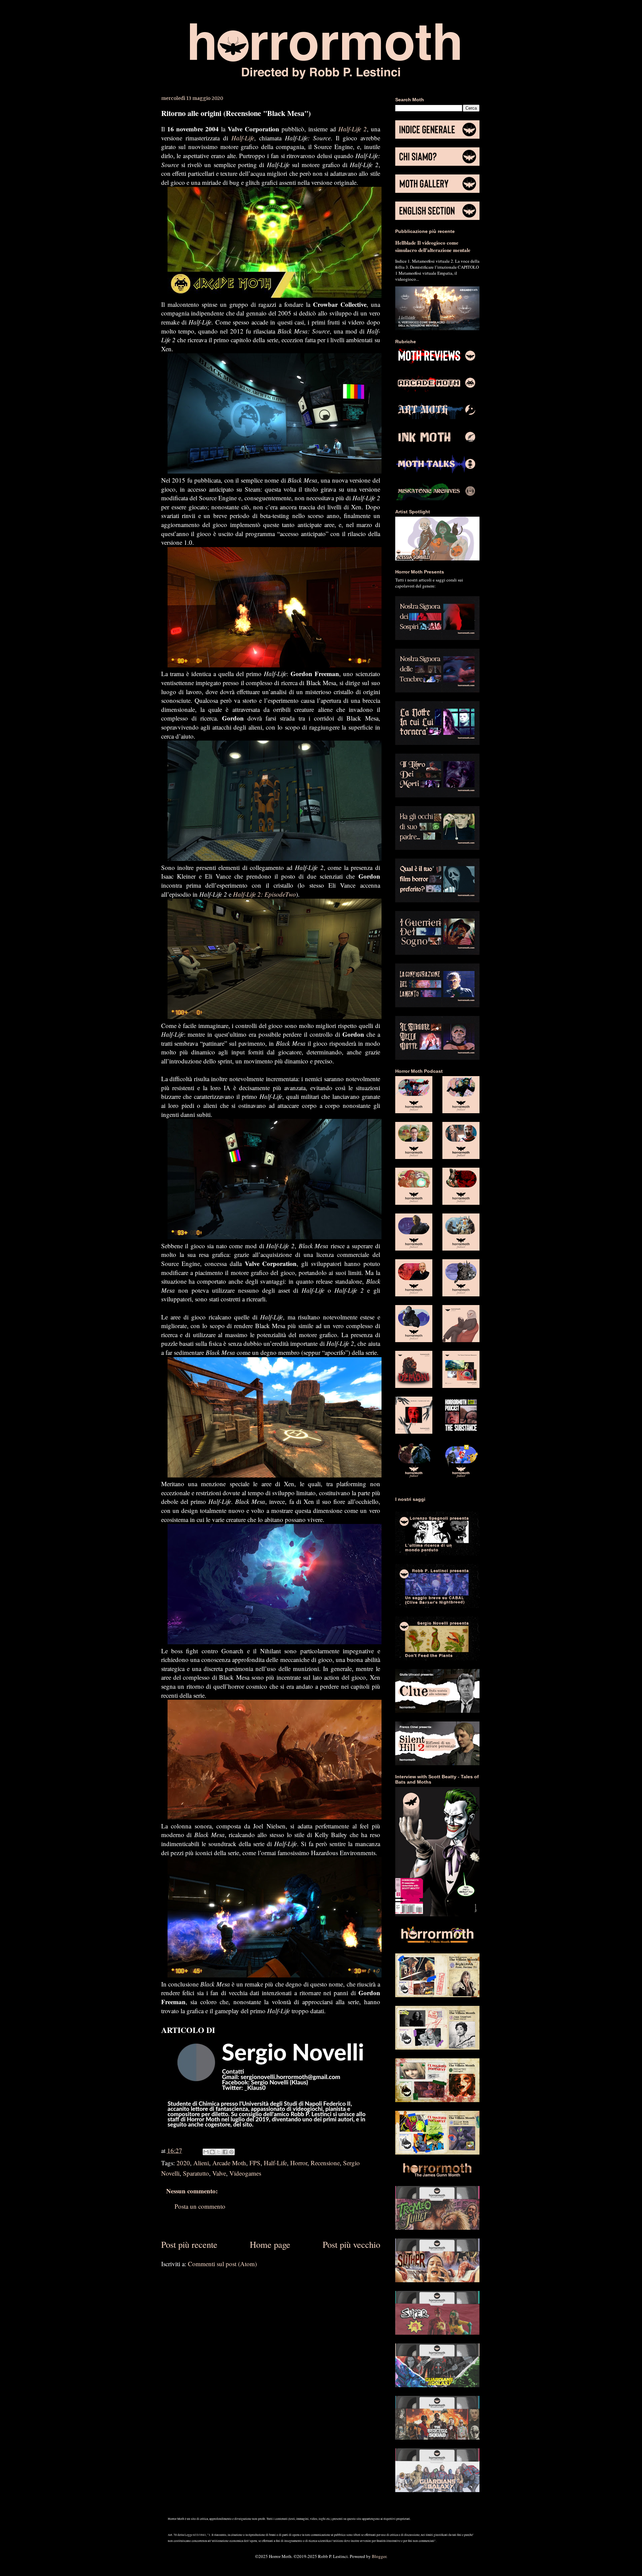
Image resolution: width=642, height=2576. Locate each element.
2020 (183, 2163)
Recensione (325, 2163)
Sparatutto (196, 2173)
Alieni (201, 2163)
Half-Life (275, 2163)
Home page (270, 2244)
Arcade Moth (229, 2163)
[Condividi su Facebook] (225, 2152)
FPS (255, 2163)
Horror (299, 2163)
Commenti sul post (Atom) (222, 2264)
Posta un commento (200, 2206)
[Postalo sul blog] (212, 2152)
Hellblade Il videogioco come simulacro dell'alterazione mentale (433, 246)
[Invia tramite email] (206, 2152)
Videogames (245, 2173)
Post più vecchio (351, 2244)
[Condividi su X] (219, 2152)
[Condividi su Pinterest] (231, 2152)
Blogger (379, 2556)
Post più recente (189, 2244)
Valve (219, 2173)
